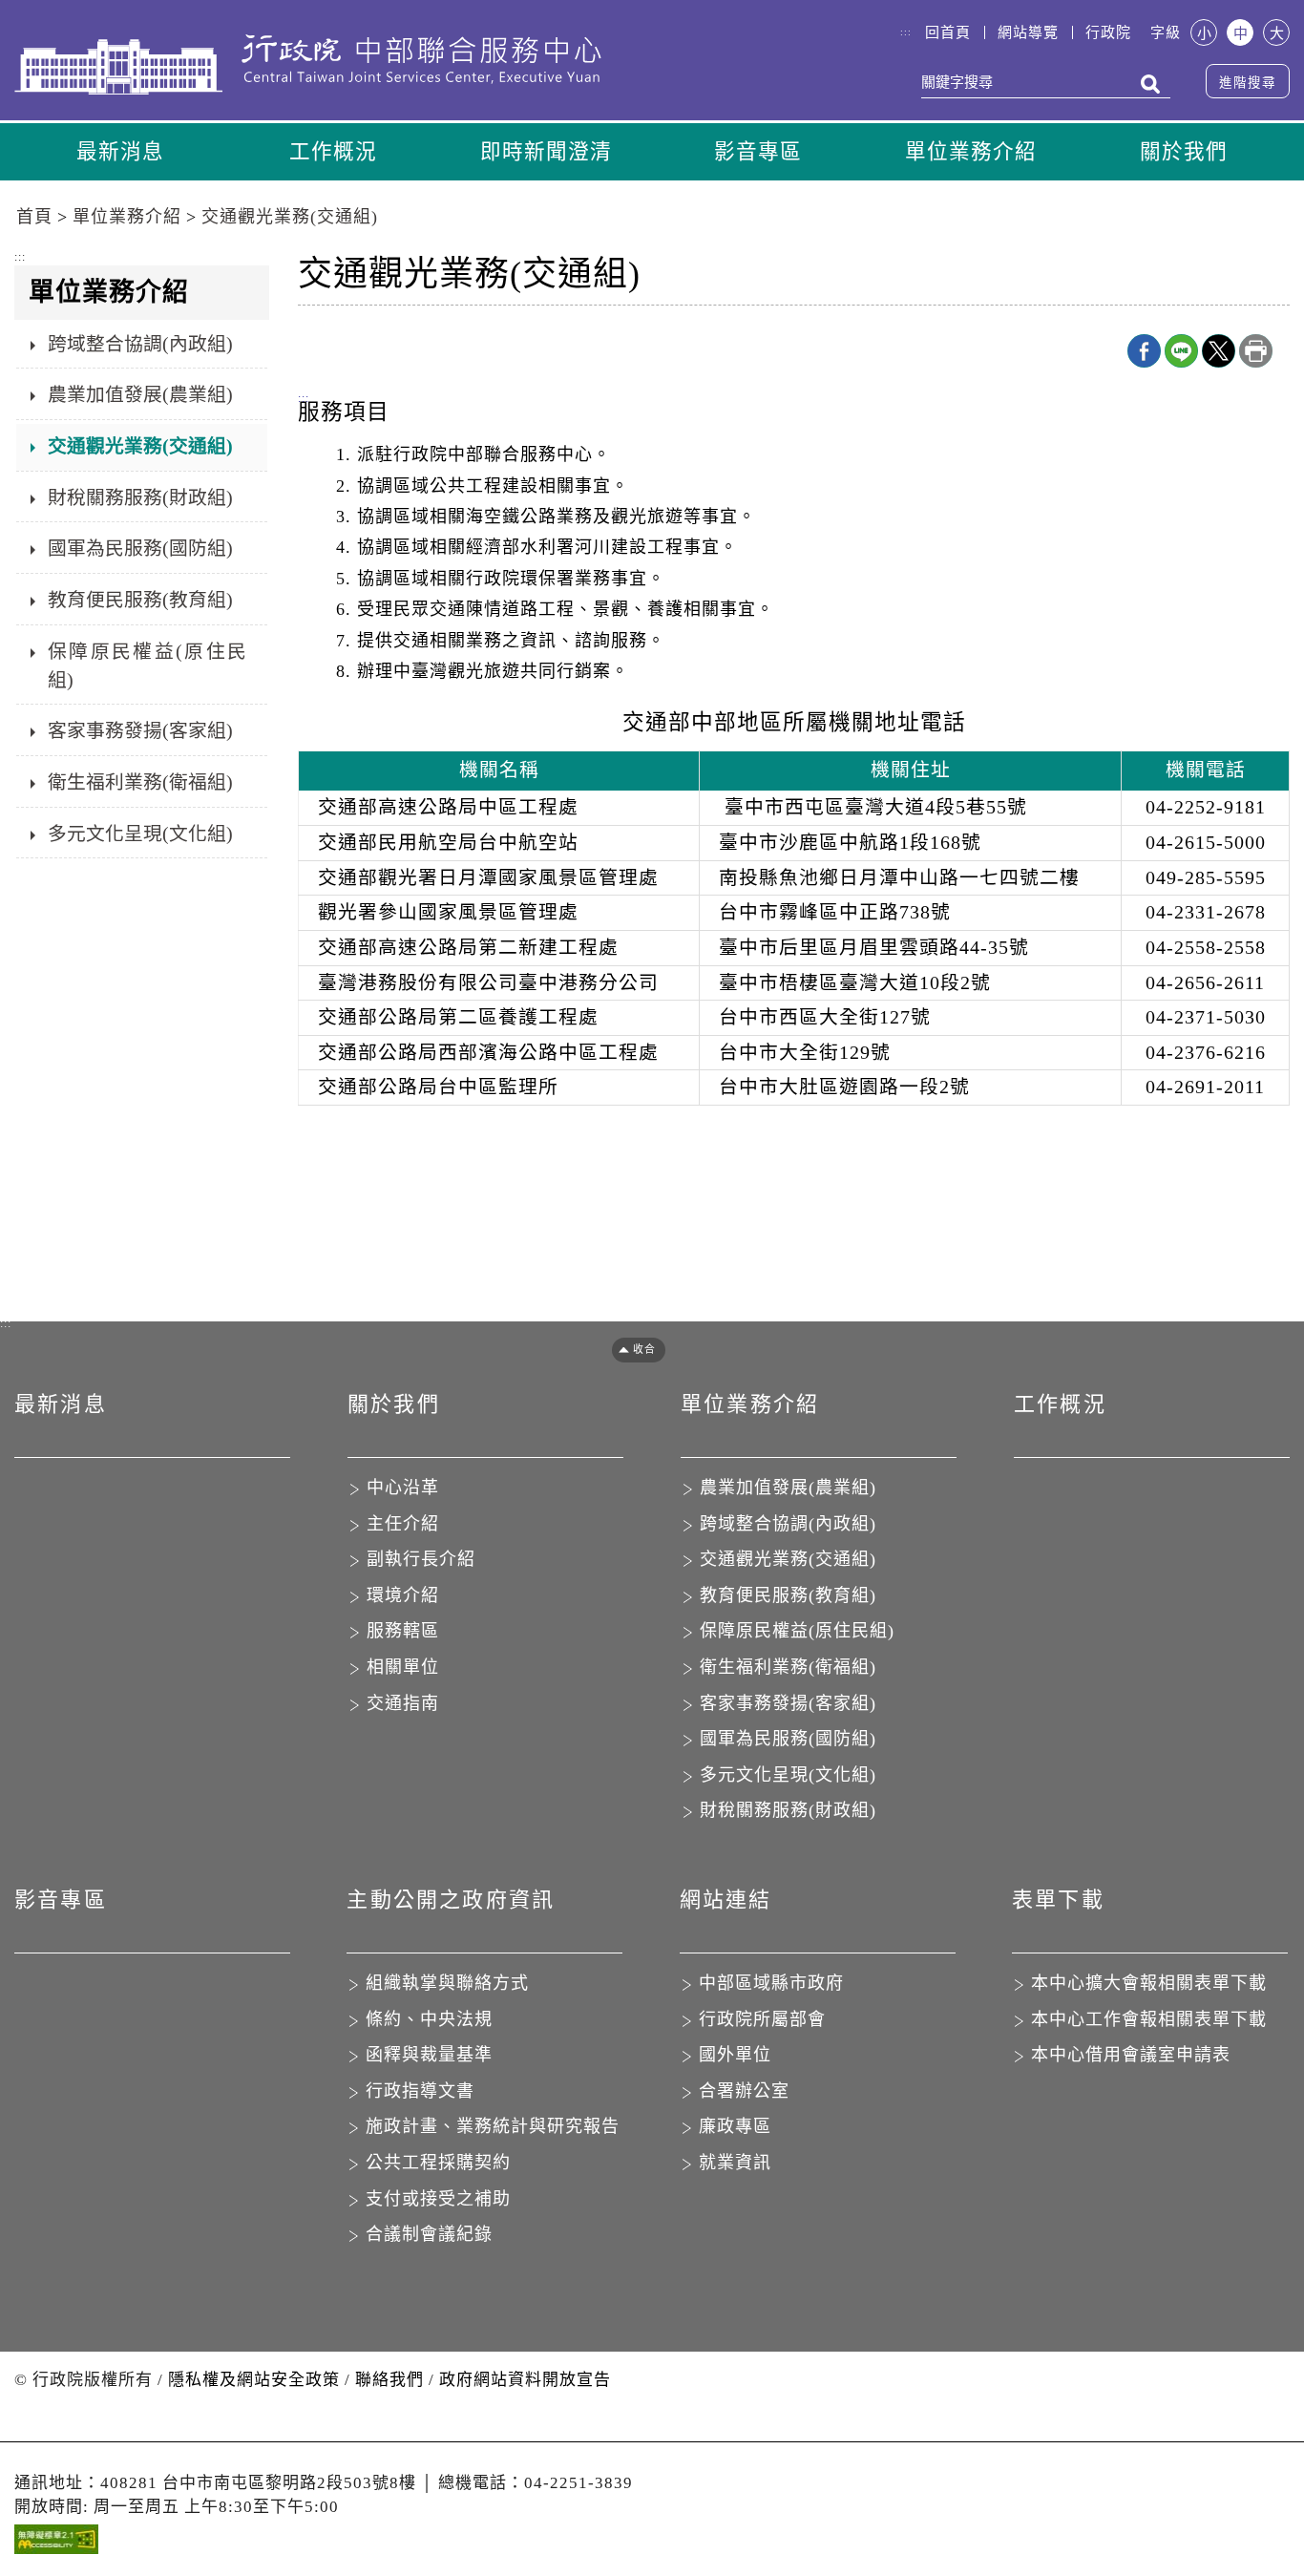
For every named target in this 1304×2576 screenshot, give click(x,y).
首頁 (34, 217)
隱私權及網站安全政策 (254, 2380)
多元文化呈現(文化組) (140, 834)
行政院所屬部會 (762, 2019)
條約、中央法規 (429, 2019)
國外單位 (735, 2055)
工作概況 (333, 152)
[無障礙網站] (56, 2544)
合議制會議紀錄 (429, 2234)
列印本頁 (1256, 351)
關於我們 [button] (1184, 152)
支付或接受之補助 (438, 2199)
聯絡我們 (389, 2380)
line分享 (1181, 351)
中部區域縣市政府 (771, 1983)
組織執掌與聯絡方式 (447, 1983)
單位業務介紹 (127, 217)
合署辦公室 (744, 2091)
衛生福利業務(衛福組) (140, 782)
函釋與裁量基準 (429, 2055)
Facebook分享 (1144, 351)
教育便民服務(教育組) (140, 600)
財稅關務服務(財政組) (140, 497)
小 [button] (1204, 33)
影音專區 (758, 152)
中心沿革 (403, 1488)
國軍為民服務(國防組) (140, 548)
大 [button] (1277, 33)
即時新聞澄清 (546, 152)
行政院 (1108, 32)
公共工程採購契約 (438, 2163)
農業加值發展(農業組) (140, 394)
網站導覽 (1028, 32)
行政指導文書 (420, 2091)
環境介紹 (403, 1595)
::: (906, 32)
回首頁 (948, 32)
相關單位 (403, 1667)
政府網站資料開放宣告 (525, 2380)
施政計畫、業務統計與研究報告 (493, 2126)
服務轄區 (403, 1631)
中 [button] (1241, 33)
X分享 (1219, 351)
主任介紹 (403, 1524)
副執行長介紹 (421, 1559)
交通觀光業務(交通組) (290, 217)
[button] (632, 1350)
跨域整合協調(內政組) (140, 344)
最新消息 (120, 152)
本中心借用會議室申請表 (1131, 2055)
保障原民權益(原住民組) (147, 665)
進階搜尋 (1248, 83)
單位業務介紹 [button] (971, 152)
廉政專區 (735, 2126)
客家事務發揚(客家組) (140, 730)
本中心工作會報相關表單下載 (1149, 2019)
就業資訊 (735, 2163)
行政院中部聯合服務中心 (308, 64)
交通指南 (403, 1703)
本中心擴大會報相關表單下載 (1149, 1983)
